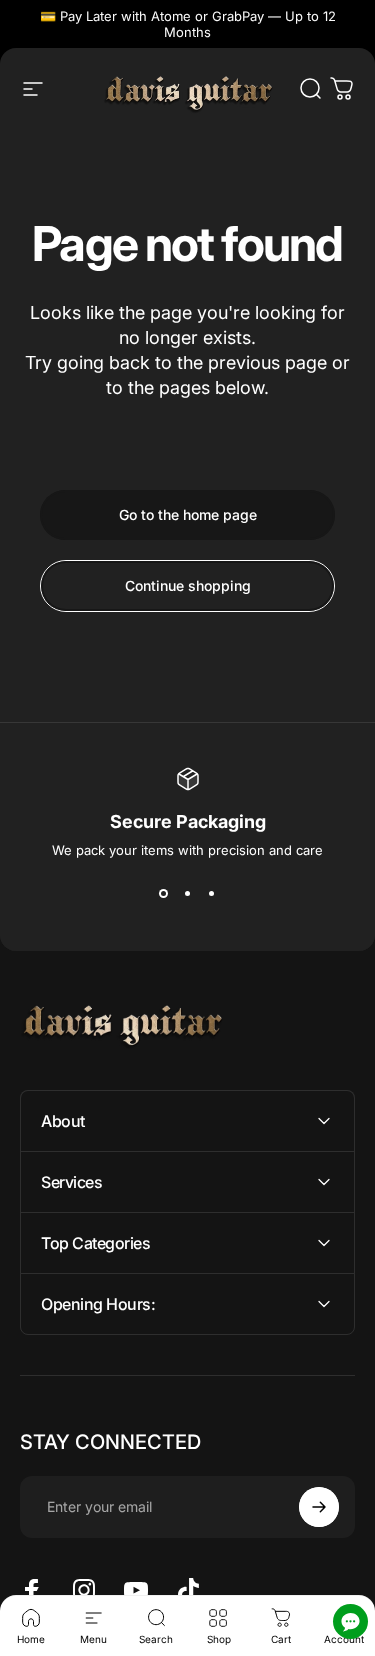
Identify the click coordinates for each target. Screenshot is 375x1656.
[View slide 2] (188, 894)
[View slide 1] (164, 894)
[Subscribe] (319, 1507)
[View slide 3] (212, 894)
